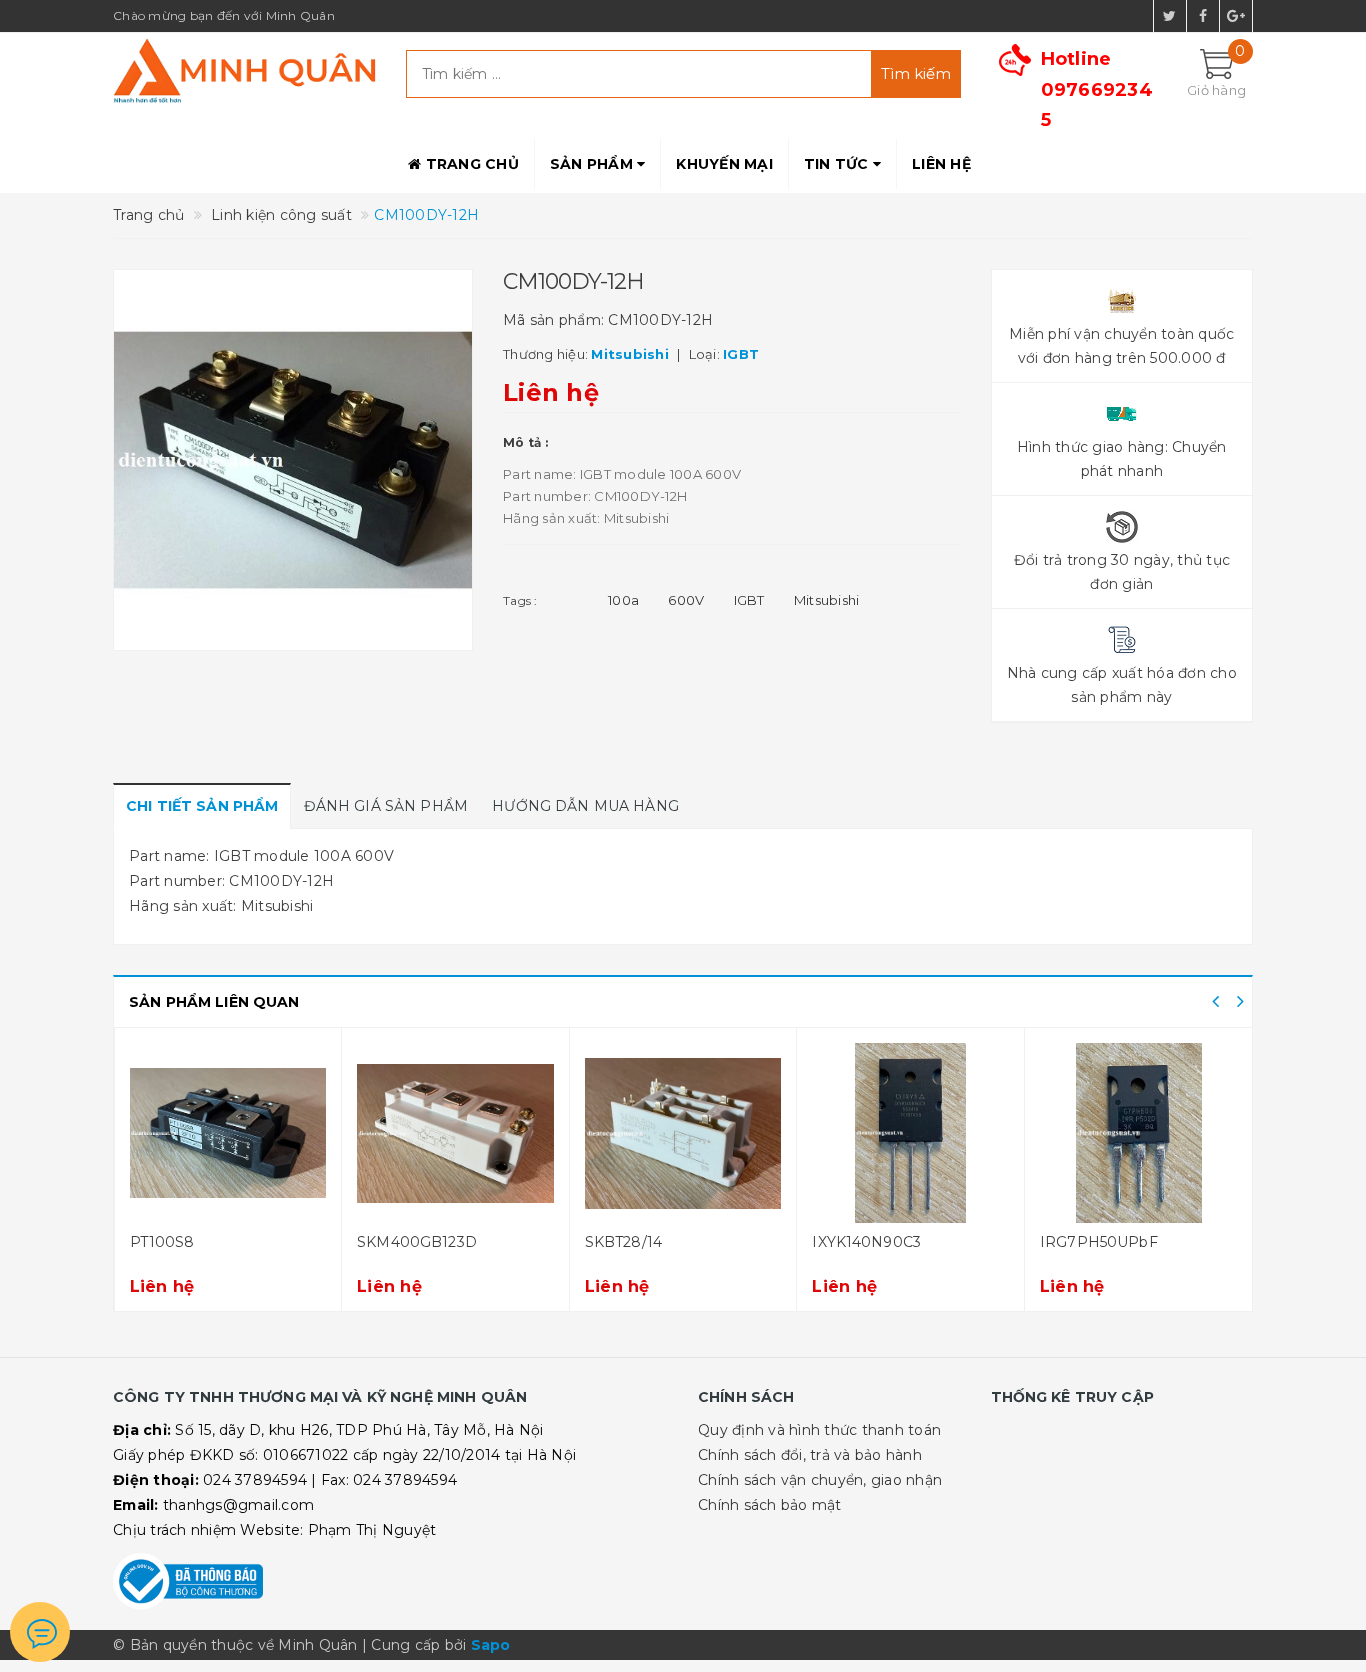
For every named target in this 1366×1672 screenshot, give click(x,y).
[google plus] (1236, 16)
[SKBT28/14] (683, 1133)
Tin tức (838, 164)
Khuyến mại (724, 164)
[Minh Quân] (244, 70)
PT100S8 (162, 1242)
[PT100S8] (228, 1133)
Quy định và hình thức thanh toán (819, 1430)
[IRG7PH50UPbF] (1139, 1133)
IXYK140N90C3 (866, 1242)
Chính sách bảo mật (770, 1505)
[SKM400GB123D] (455, 1133)
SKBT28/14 (623, 1242)
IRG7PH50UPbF (1099, 1242)
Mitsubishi (827, 600)
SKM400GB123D (417, 1242)
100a (623, 600)
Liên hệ (941, 164)
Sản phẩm (593, 164)
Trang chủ (470, 164)
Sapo (491, 1645)
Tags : (520, 600)
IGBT (749, 600)
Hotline (1097, 89)
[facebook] (1203, 16)
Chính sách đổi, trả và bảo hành (810, 1455)
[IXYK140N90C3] (910, 1133)
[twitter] (1170, 16)
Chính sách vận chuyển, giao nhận (820, 1480)
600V (686, 600)
